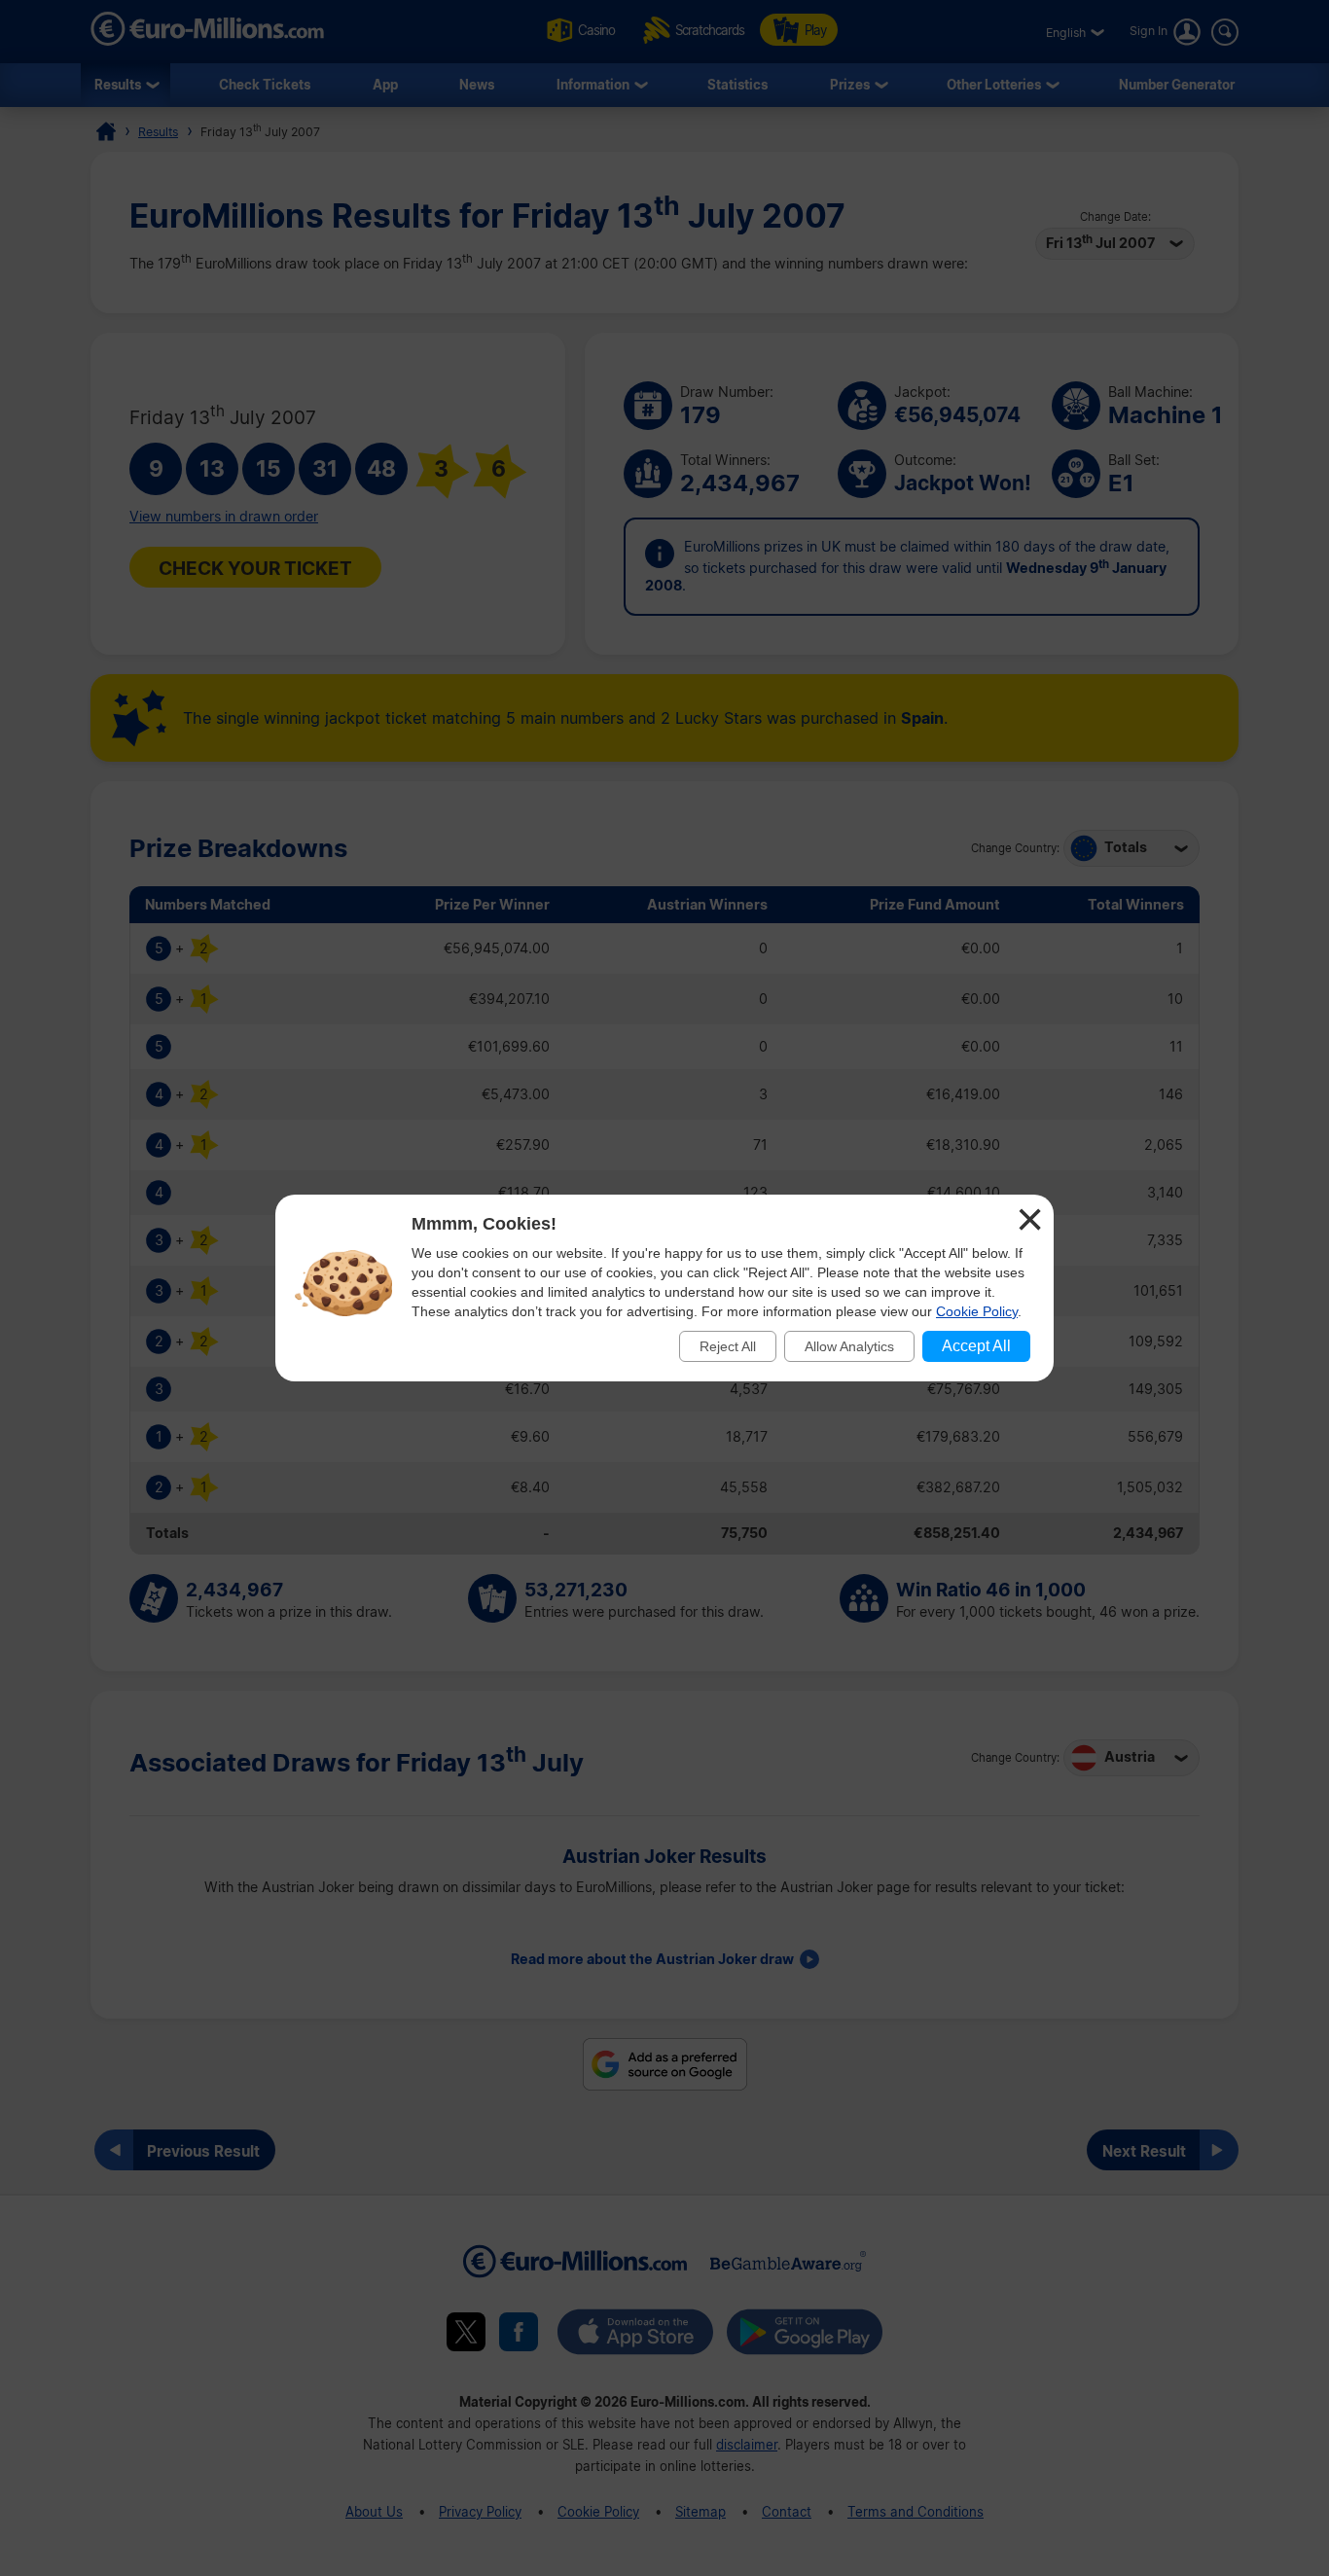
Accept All (976, 1346)
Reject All (728, 1346)
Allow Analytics (849, 1346)
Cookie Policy (977, 1311)
